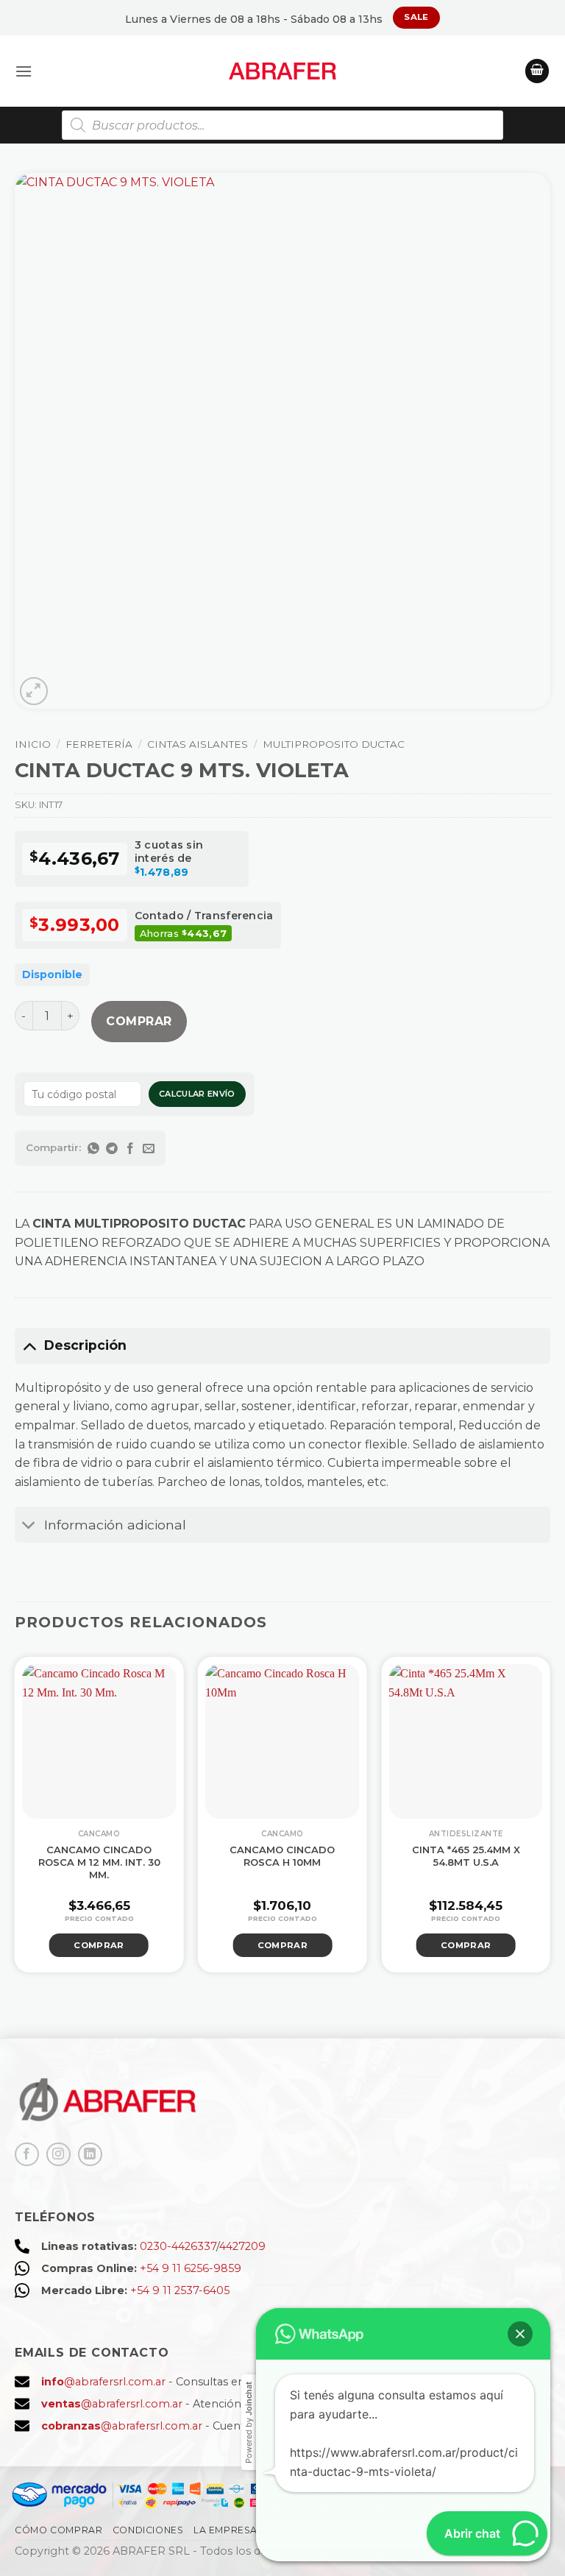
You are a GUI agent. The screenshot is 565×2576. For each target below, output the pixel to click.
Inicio (33, 744)
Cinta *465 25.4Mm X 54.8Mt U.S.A (466, 1856)
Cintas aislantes (198, 744)
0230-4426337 (178, 2246)
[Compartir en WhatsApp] (94, 1148)
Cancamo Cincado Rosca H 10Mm (282, 1856)
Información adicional (115, 1525)
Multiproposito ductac (334, 744)
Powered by (249, 2423)
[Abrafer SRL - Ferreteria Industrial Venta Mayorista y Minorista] (283, 71)
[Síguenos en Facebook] (27, 2155)
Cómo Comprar (58, 2530)
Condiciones (148, 2530)
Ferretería (99, 744)
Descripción (85, 1345)
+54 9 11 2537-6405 (180, 2290)
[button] (24, 71)
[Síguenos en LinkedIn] (90, 2155)
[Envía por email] (149, 1148)
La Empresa (225, 2530)
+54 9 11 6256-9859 (191, 2268)
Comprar (139, 1021)
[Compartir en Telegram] (112, 1148)
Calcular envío (197, 1094)
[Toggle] (29, 1345)
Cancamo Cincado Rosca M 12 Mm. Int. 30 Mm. (99, 1862)
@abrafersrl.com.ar (103, 2382)
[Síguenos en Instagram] (58, 2155)
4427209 (242, 2246)
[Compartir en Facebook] (131, 1148)
